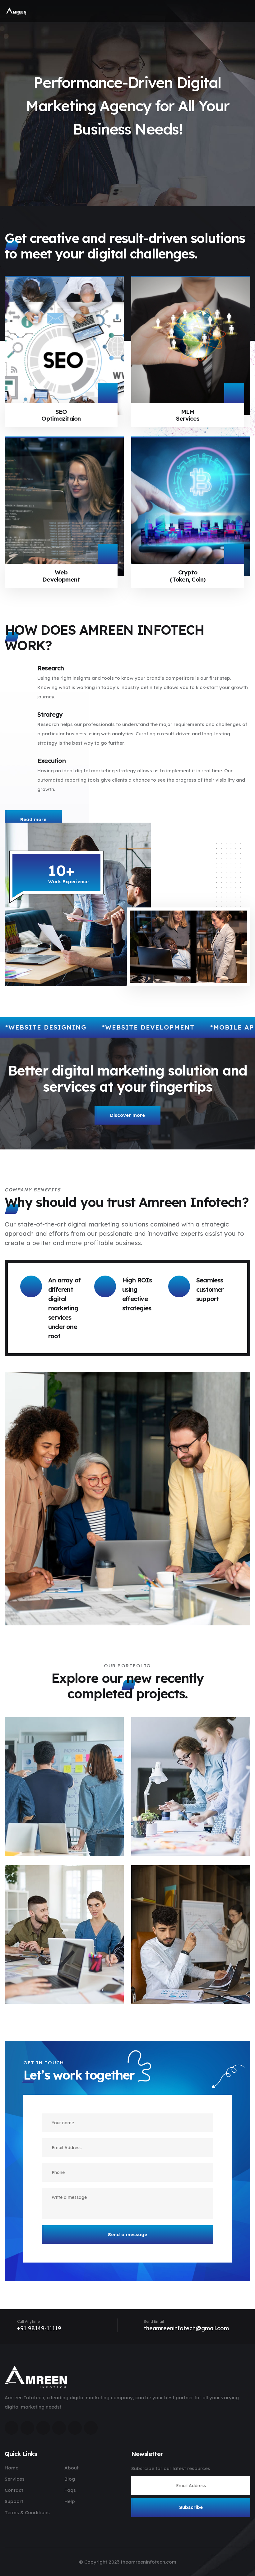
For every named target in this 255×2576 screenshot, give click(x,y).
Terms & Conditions (27, 2512)
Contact (14, 2490)
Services (15, 2479)
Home (12, 2468)
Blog (70, 2479)
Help (70, 2501)
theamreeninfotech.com (148, 2562)
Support (14, 2501)
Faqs (70, 2490)
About (72, 2468)
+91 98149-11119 (39, 2328)
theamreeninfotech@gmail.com (186, 2328)
